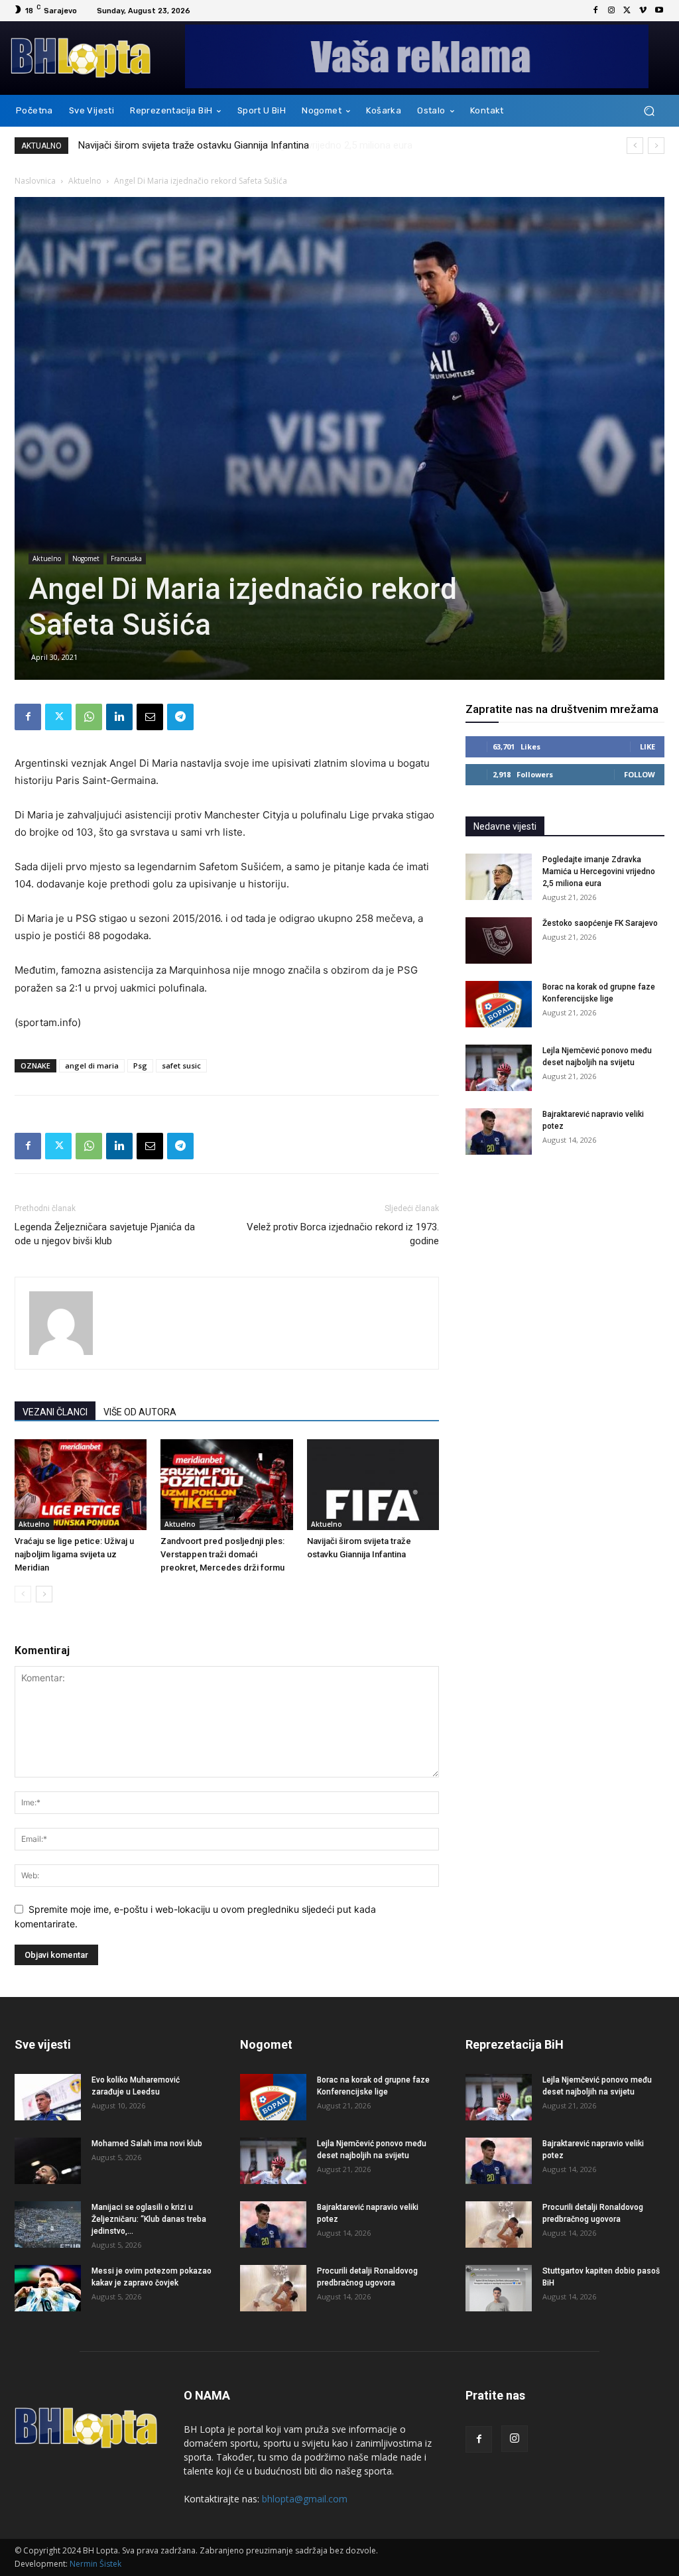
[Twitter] (627, 11)
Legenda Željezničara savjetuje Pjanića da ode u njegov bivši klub (105, 1234)
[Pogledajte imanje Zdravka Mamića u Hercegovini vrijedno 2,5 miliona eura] (499, 877)
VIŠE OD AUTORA (140, 1412)
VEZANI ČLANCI (55, 1412)
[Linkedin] (119, 717)
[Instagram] (611, 11)
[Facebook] (595, 11)
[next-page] (44, 1594)
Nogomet (86, 558)
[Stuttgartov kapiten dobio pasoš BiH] (499, 2288)
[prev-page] (23, 1594)
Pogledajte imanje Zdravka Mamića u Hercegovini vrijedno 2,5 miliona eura (239, 145)
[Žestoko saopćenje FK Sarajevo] (499, 940)
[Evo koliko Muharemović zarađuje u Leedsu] (48, 2097)
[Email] (150, 717)
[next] (656, 146)
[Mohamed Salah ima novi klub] (48, 2161)
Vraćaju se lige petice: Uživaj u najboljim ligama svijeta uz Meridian (74, 1554)
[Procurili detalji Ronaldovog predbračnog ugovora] (273, 2288)
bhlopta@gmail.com (305, 2499)
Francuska (126, 558)
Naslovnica (35, 181)
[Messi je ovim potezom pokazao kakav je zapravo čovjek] (48, 2288)
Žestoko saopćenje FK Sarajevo (600, 923)
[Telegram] (180, 717)
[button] (649, 111)
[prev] (635, 146)
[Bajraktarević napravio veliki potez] (499, 1131)
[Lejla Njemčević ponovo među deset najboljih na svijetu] (499, 1068)
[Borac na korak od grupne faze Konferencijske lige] (499, 1004)
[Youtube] (659, 11)
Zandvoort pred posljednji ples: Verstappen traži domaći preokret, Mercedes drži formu (222, 1554)
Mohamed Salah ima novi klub (147, 2144)
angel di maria (92, 1065)
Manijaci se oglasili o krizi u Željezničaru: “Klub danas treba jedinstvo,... (149, 2219)
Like (648, 746)
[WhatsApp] (89, 717)
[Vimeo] (643, 11)
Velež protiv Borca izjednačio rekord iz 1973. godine (343, 1234)
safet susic (181, 1065)
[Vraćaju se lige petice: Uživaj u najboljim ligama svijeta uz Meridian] (81, 1485)
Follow (640, 774)
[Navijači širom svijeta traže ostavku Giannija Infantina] (373, 1485)
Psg (140, 1065)
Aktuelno (85, 181)
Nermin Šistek (95, 2564)
